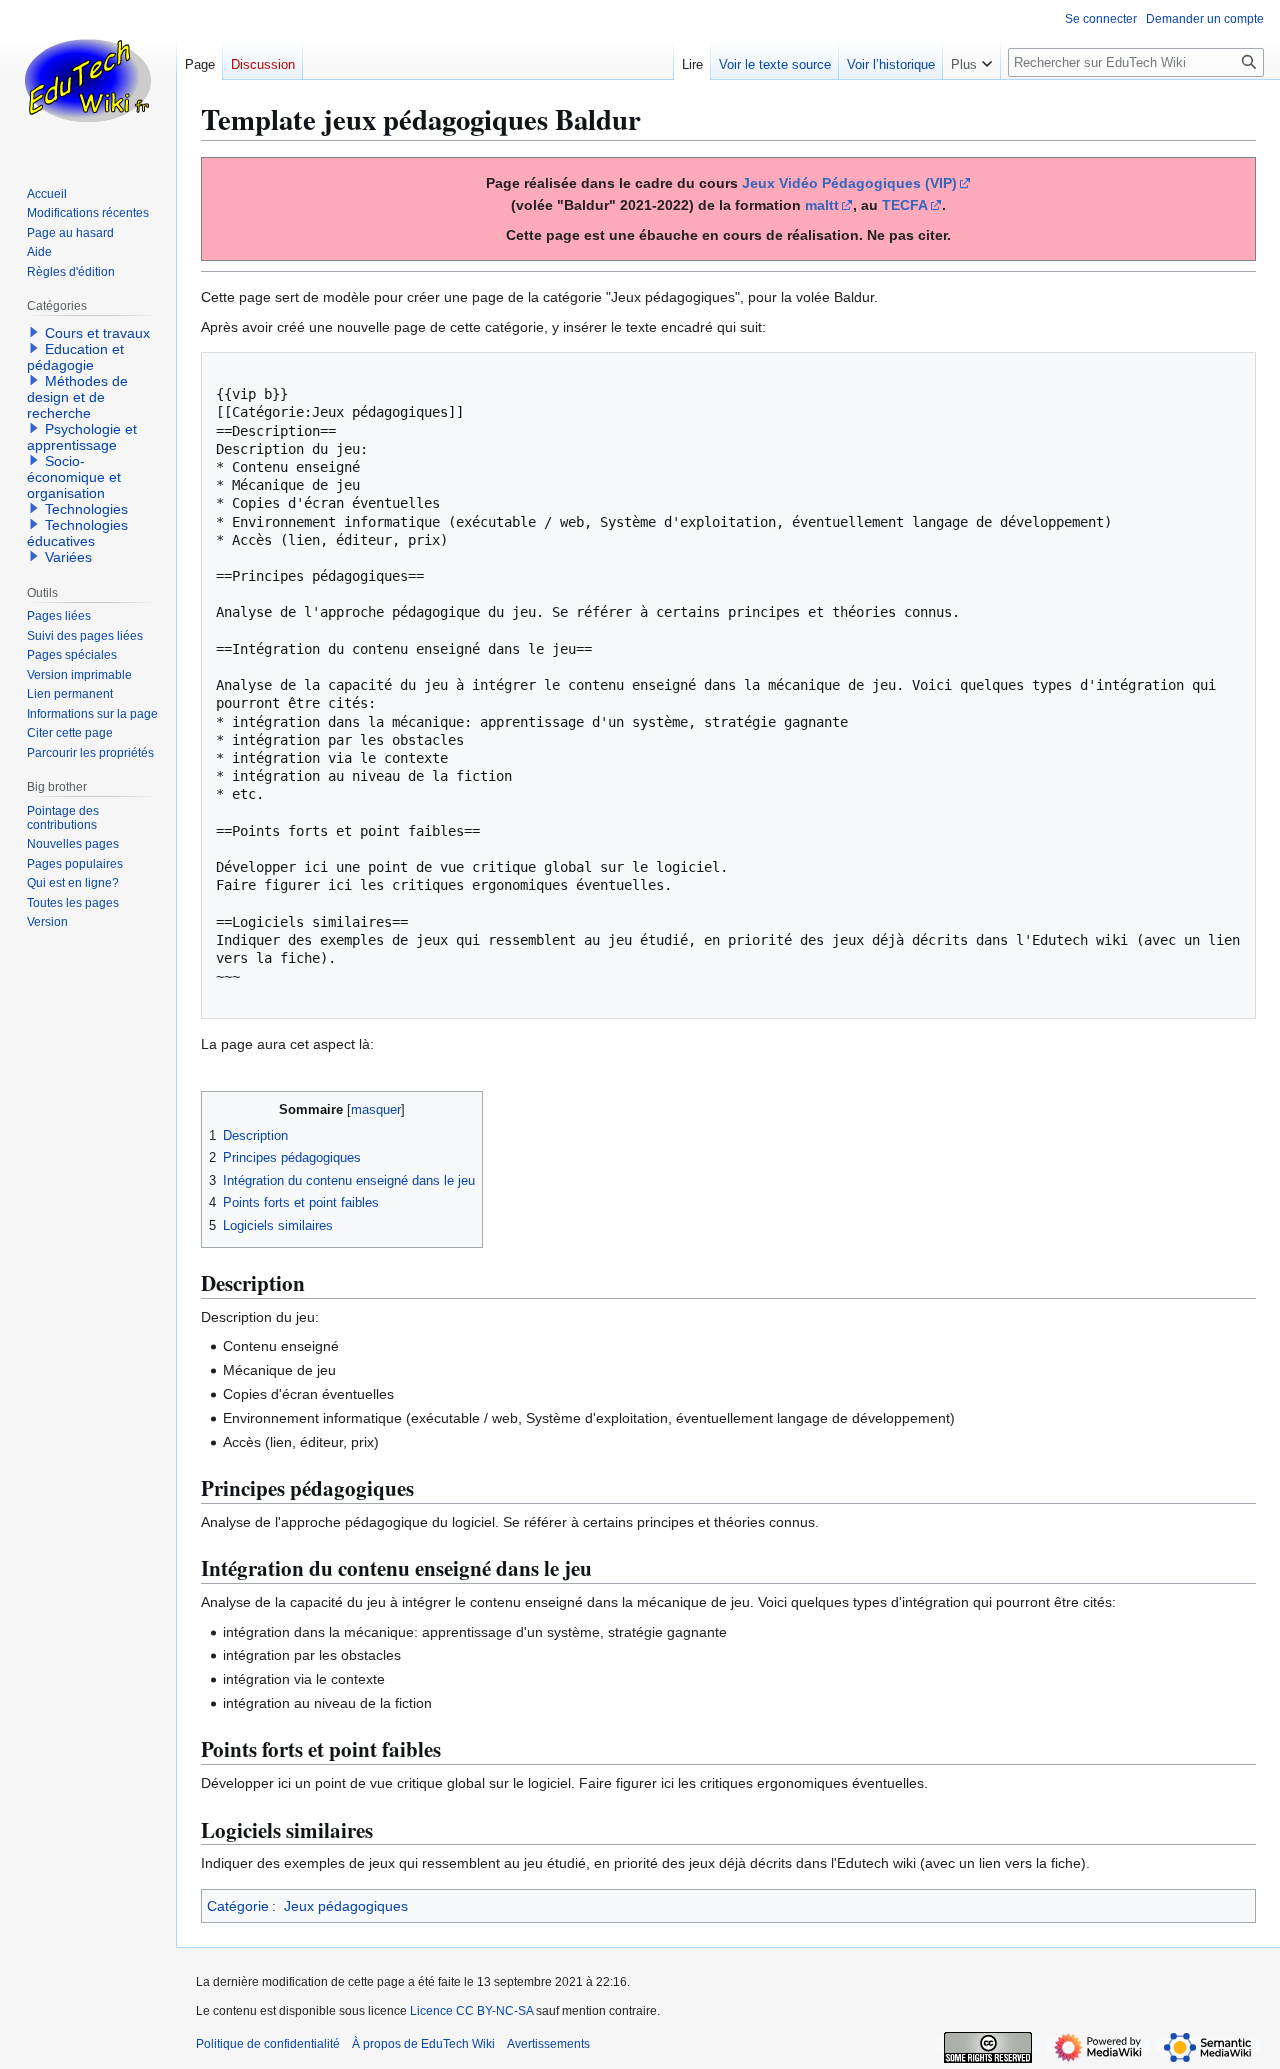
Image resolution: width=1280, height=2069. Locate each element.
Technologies (86, 509)
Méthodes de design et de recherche (77, 397)
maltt (822, 205)
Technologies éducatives (77, 533)
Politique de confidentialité (268, 2044)
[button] (971, 60)
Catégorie (238, 1906)
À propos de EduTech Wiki (423, 2044)
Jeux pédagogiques (346, 1906)
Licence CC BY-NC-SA (471, 2011)
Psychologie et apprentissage (82, 437)
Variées (68, 557)
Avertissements (548, 2044)
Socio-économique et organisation (74, 477)
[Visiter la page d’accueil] (88, 80)
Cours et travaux (97, 333)
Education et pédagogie (75, 357)
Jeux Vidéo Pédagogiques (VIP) (849, 183)
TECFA (905, 205)
